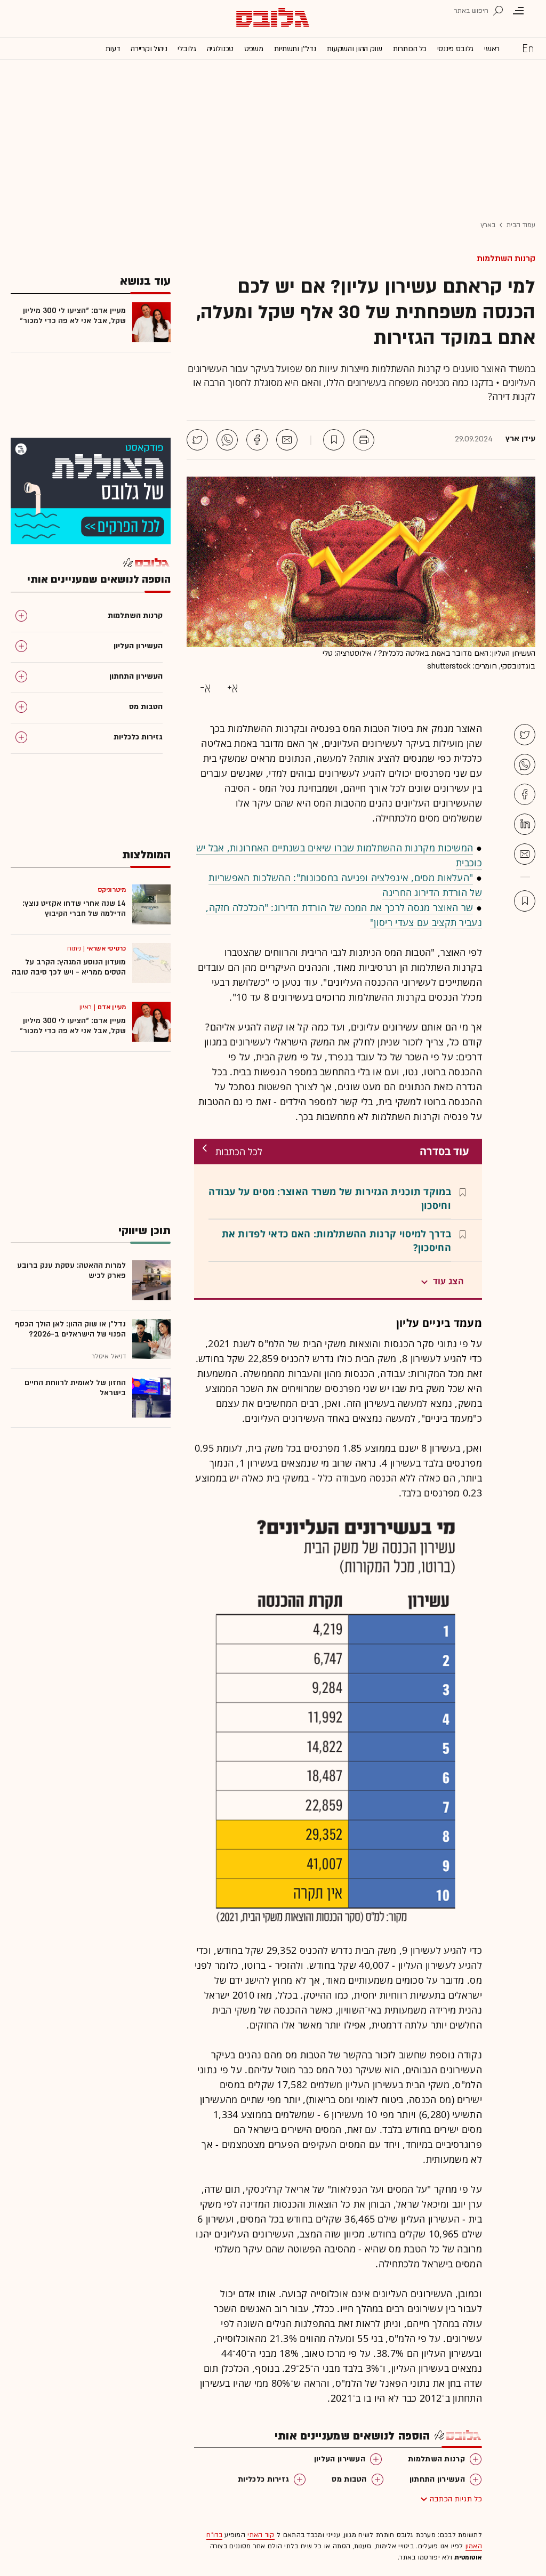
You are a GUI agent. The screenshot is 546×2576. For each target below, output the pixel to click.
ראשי (492, 49)
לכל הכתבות (239, 1152)
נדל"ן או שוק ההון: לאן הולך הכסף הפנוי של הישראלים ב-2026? (70, 1329)
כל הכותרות (410, 49)
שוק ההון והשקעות (355, 49)
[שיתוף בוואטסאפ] (227, 440)
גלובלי (187, 49)
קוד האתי (261, 2535)
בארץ (488, 225)
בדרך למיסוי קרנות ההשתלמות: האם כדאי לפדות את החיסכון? (336, 1241)
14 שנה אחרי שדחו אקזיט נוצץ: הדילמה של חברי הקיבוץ (74, 908)
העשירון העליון (340, 2459)
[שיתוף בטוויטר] (197, 440)
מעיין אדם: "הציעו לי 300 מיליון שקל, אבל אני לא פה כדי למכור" (73, 316)
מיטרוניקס (112, 890)
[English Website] (528, 48)
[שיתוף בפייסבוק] (257, 440)
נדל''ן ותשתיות (295, 49)
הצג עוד (448, 1281)
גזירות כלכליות (263, 2479)
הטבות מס (349, 2479)
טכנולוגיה (220, 49)
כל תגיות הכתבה (456, 2499)
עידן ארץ (520, 439)
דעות (113, 49)
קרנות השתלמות (506, 259)
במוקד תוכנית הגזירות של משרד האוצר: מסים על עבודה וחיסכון (330, 1198)
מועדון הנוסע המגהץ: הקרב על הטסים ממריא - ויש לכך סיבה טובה (69, 967)
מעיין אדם (112, 1007)
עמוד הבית (521, 225)
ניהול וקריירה (149, 49)
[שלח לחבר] (525, 854)
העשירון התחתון (437, 2479)
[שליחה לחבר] (287, 440)
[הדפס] (364, 440)
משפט (254, 49)
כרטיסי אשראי (106, 948)
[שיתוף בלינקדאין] (525, 824)
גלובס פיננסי (455, 49)
